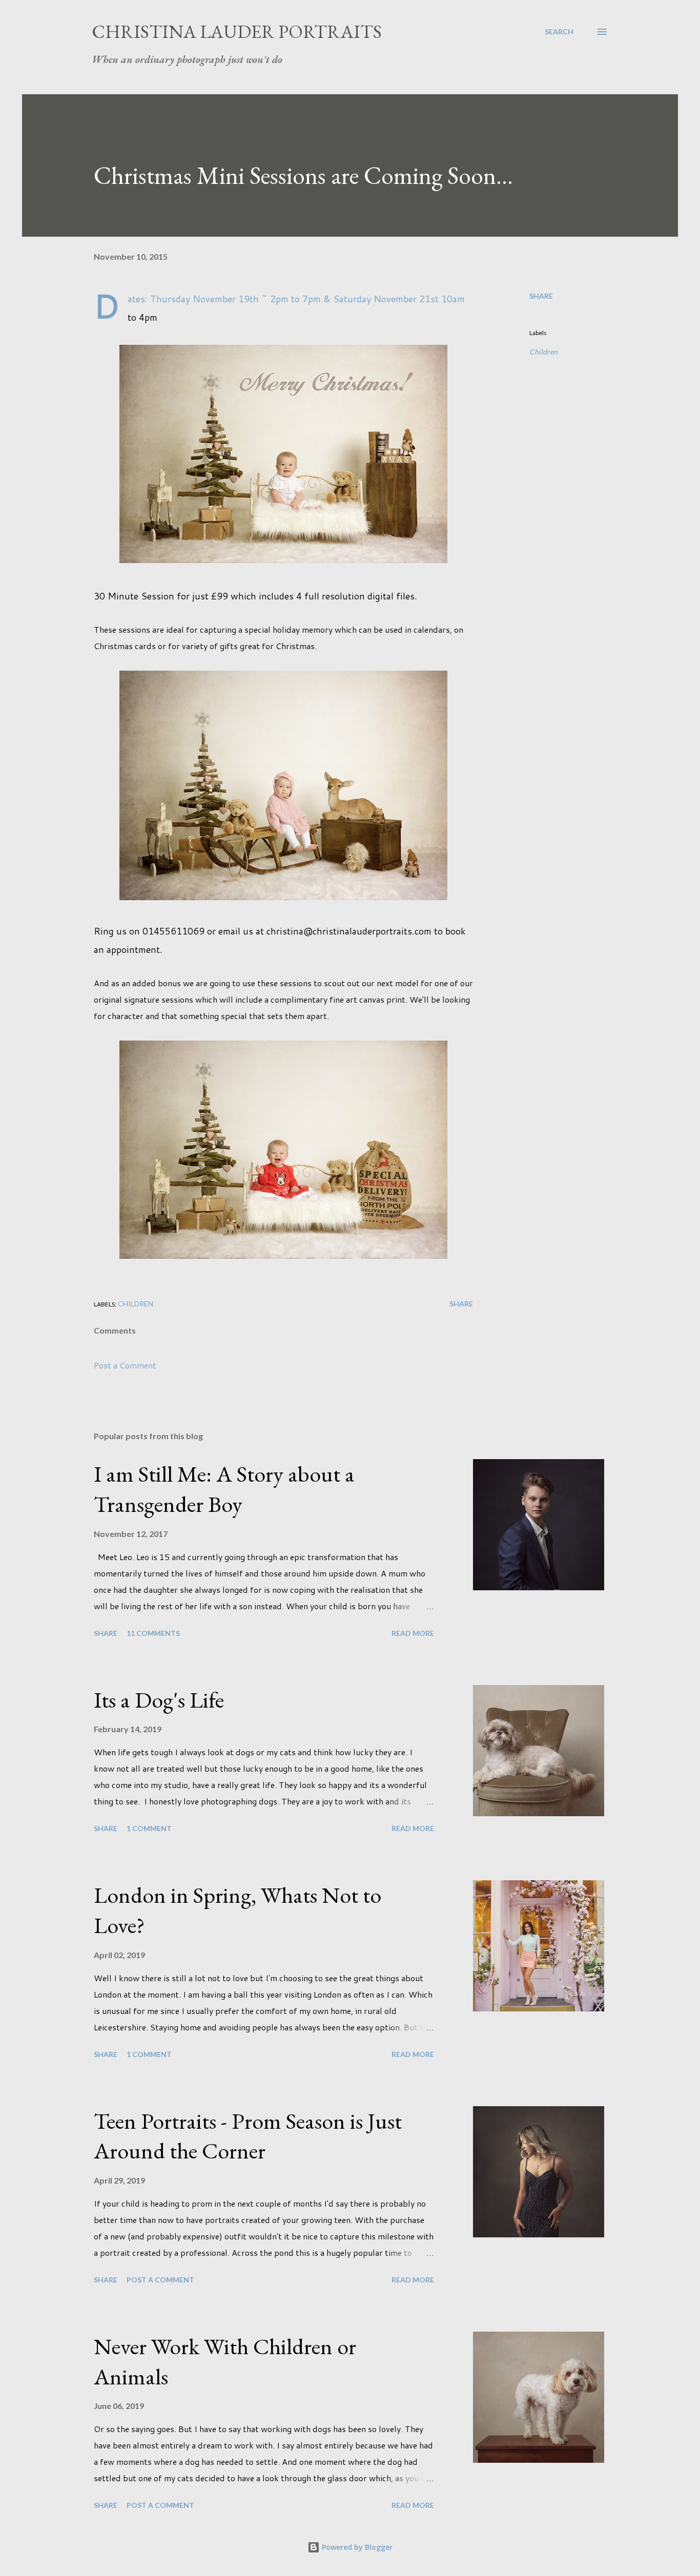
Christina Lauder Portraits (237, 32)
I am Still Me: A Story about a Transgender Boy (224, 1489)
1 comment (149, 1828)
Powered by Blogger (356, 2547)
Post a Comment (125, 1365)
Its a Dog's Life (159, 1700)
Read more (413, 1633)
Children (543, 352)
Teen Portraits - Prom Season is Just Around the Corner (248, 2136)
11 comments (153, 1633)
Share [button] (541, 296)
